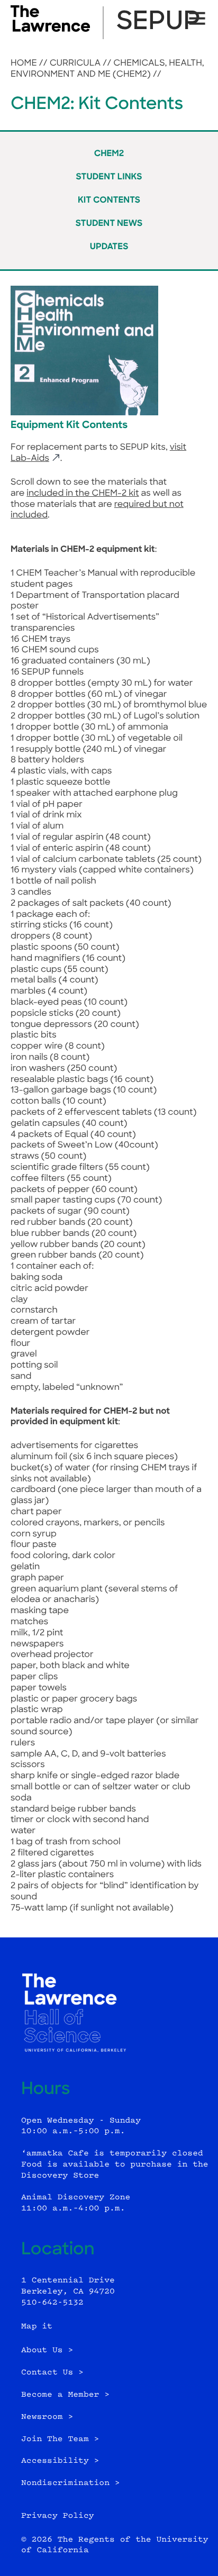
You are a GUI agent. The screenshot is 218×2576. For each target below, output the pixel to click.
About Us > (47, 2350)
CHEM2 (109, 154)
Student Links (109, 177)
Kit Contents (109, 201)
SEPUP (158, 23)
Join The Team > (60, 2439)
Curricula (75, 63)
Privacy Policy (58, 2516)
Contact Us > (52, 2373)
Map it (37, 2327)
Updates (109, 247)
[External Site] (50, 30)
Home (24, 63)
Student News (109, 224)
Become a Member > (65, 2395)
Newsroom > (47, 2417)
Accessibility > (60, 2461)
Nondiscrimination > (71, 2483)
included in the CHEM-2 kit (83, 494)
